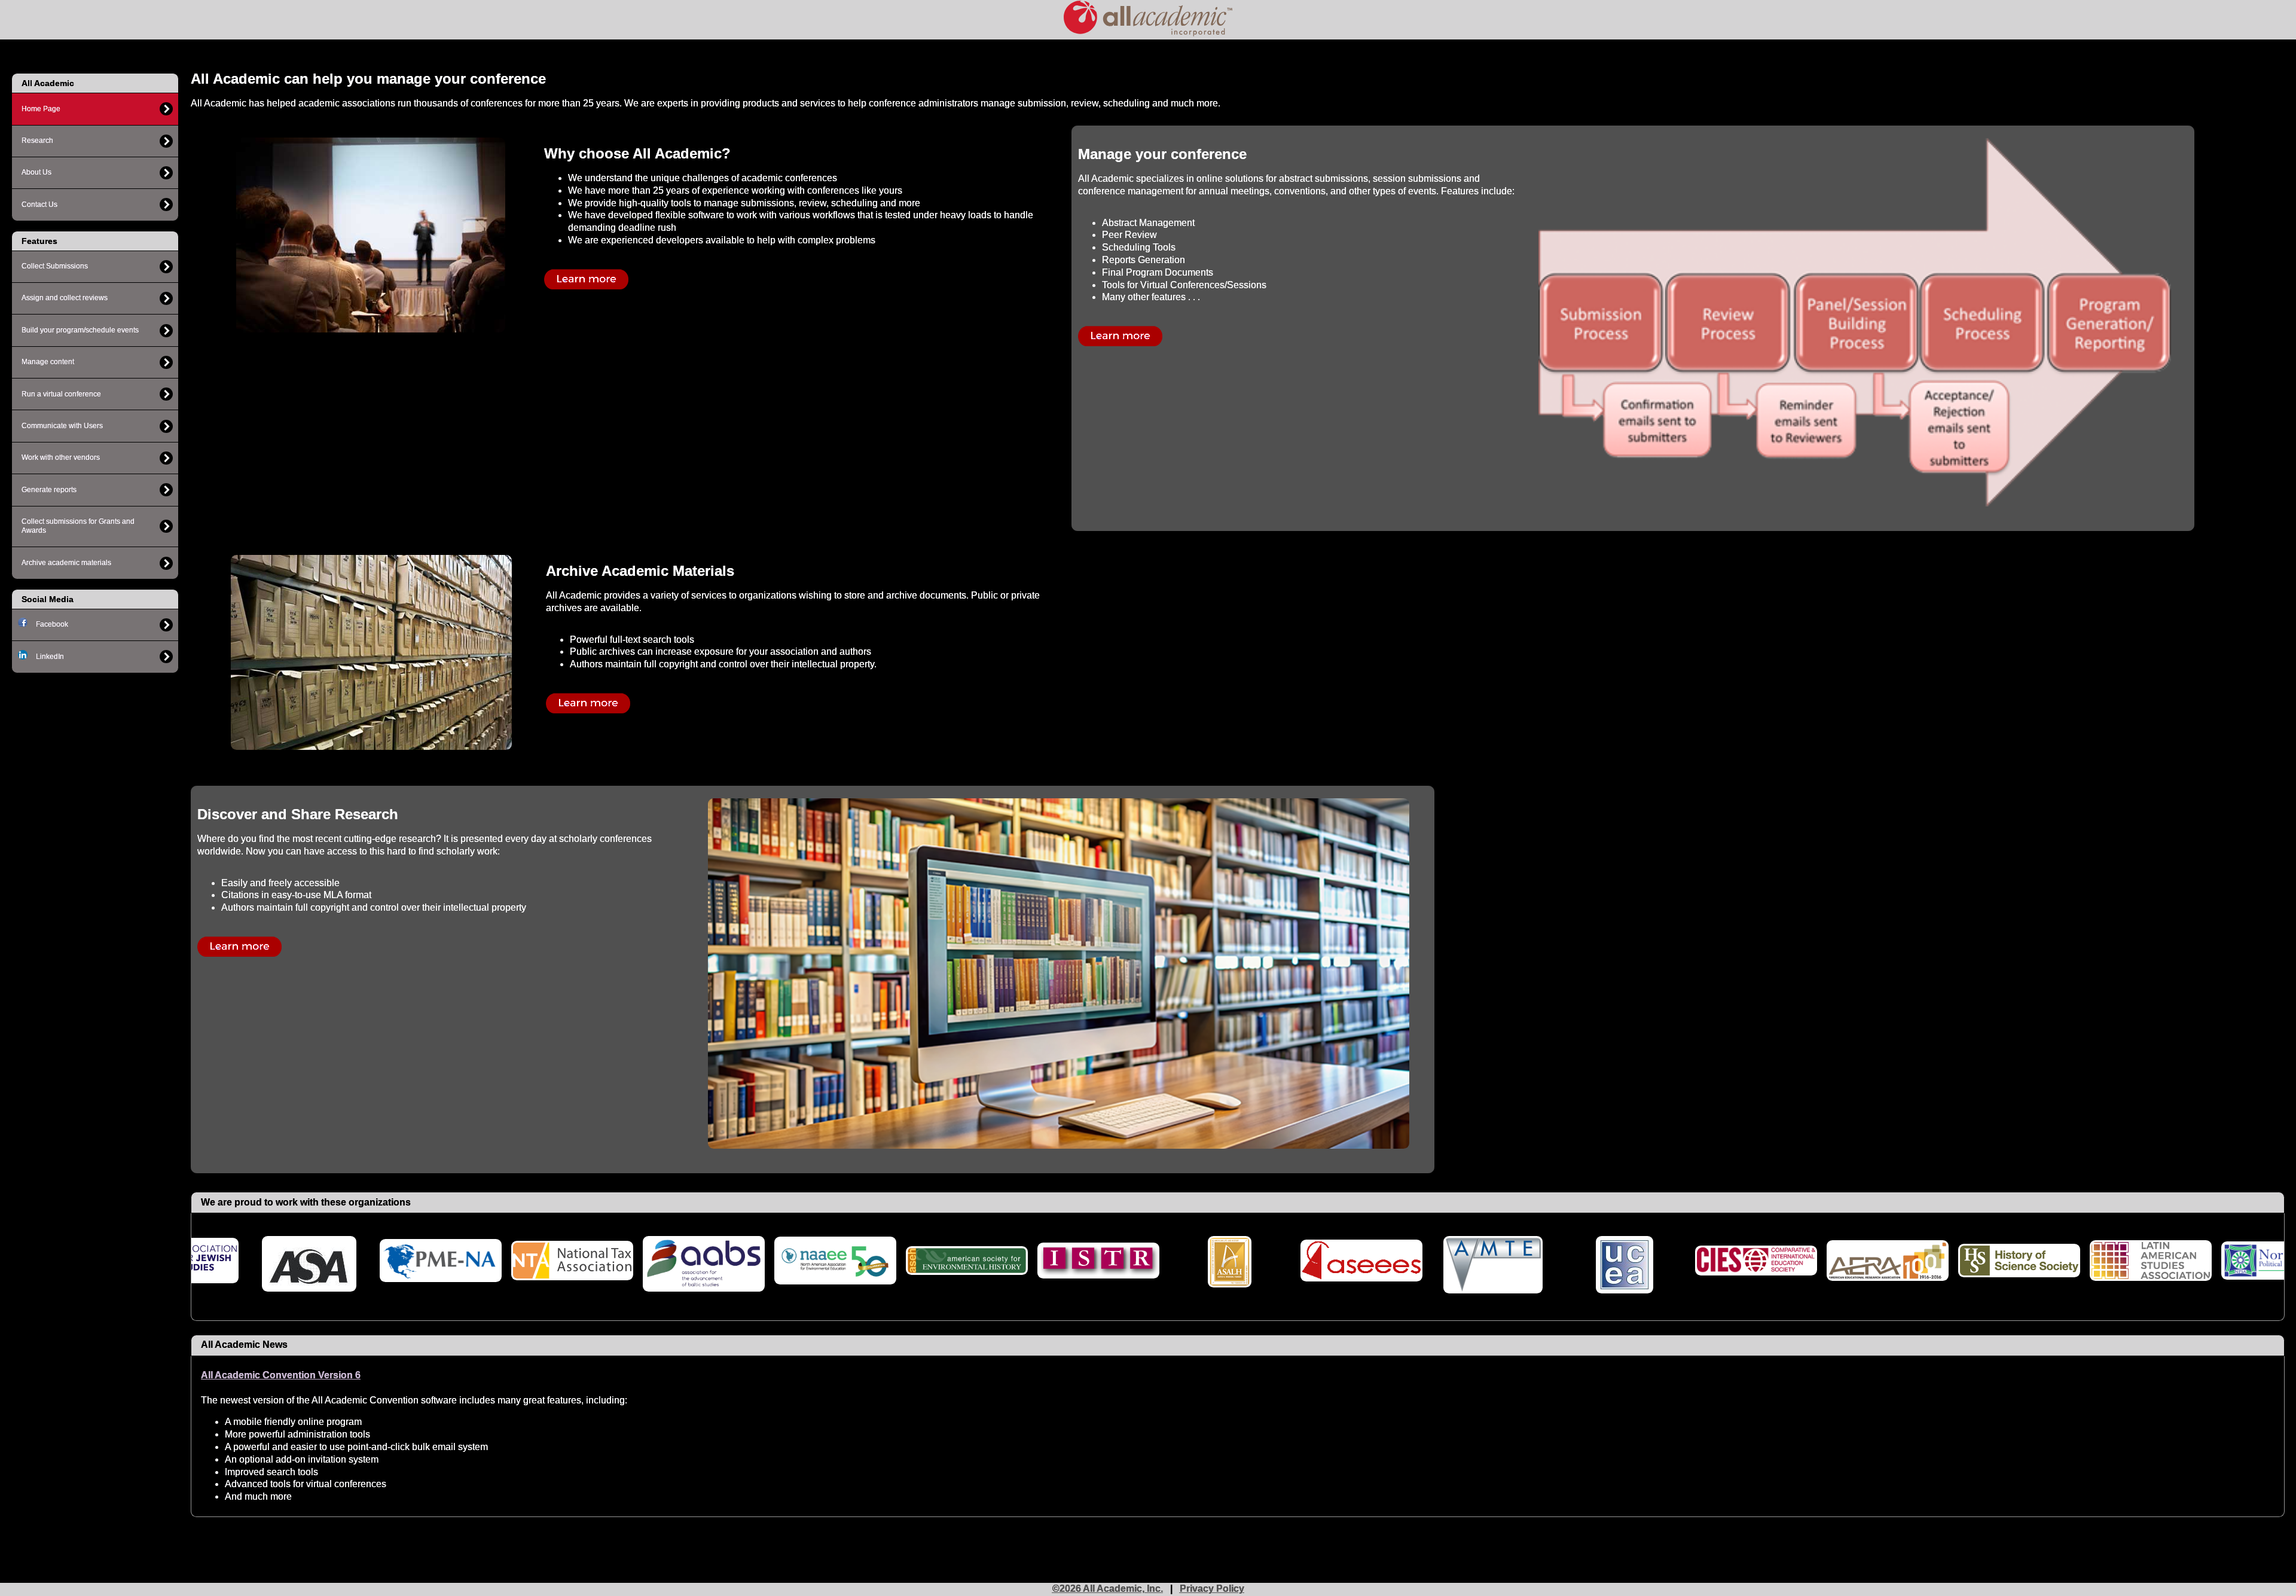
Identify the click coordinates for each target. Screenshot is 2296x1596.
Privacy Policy (1212, 1589)
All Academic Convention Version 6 (281, 1375)
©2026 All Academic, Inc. (1108, 1589)
